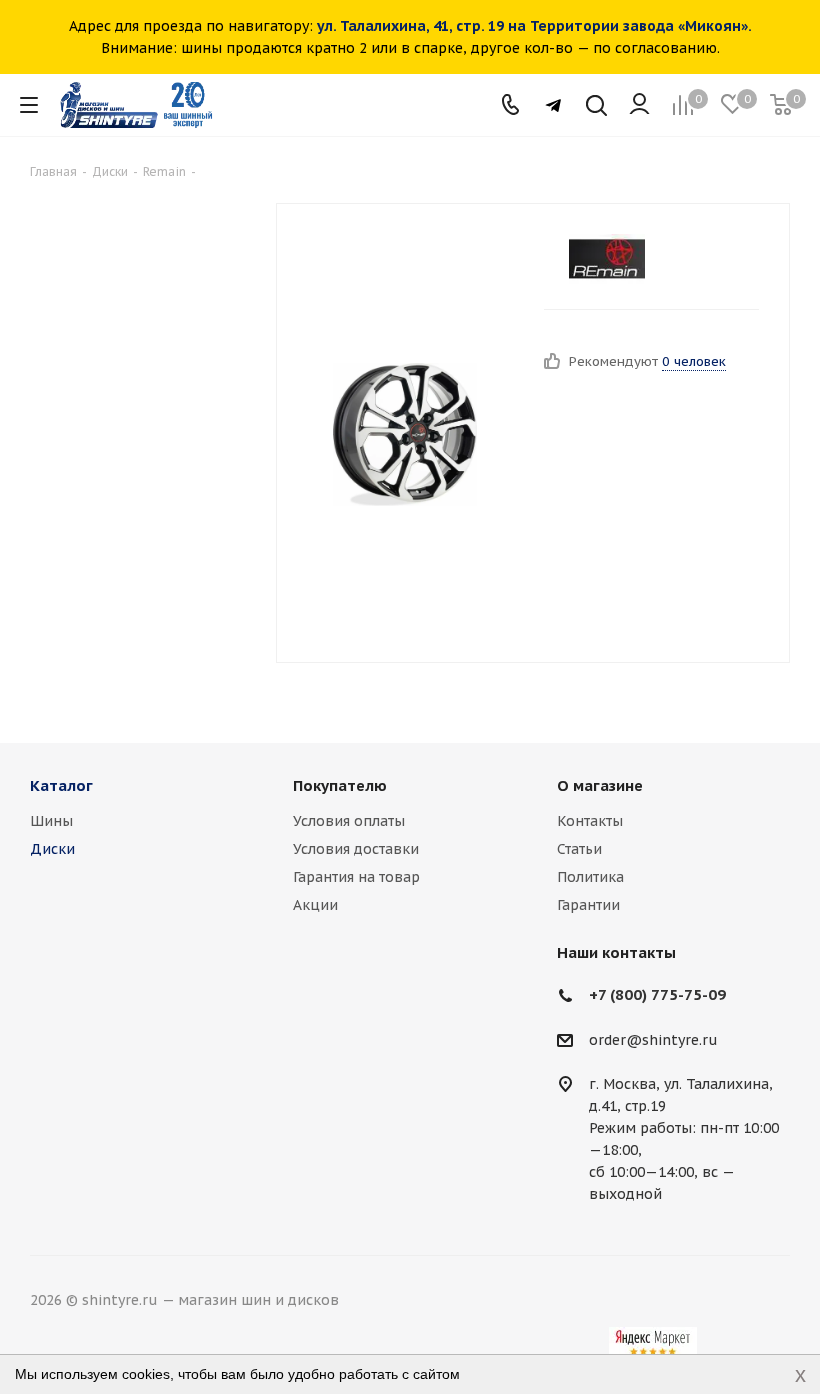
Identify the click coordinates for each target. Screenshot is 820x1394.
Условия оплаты (349, 821)
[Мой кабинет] (639, 105)
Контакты (590, 821)
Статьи (579, 849)
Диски (52, 849)
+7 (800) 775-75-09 (657, 994)
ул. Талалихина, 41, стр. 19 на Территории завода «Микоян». (534, 26)
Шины (51, 821)
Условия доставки (356, 849)
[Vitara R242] (405, 433)
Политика (590, 877)
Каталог (61, 785)
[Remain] (607, 259)
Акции (315, 905)
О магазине (600, 785)
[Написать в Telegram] (553, 105)
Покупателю (340, 785)
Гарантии (588, 905)
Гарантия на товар (356, 877)
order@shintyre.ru (653, 1040)
